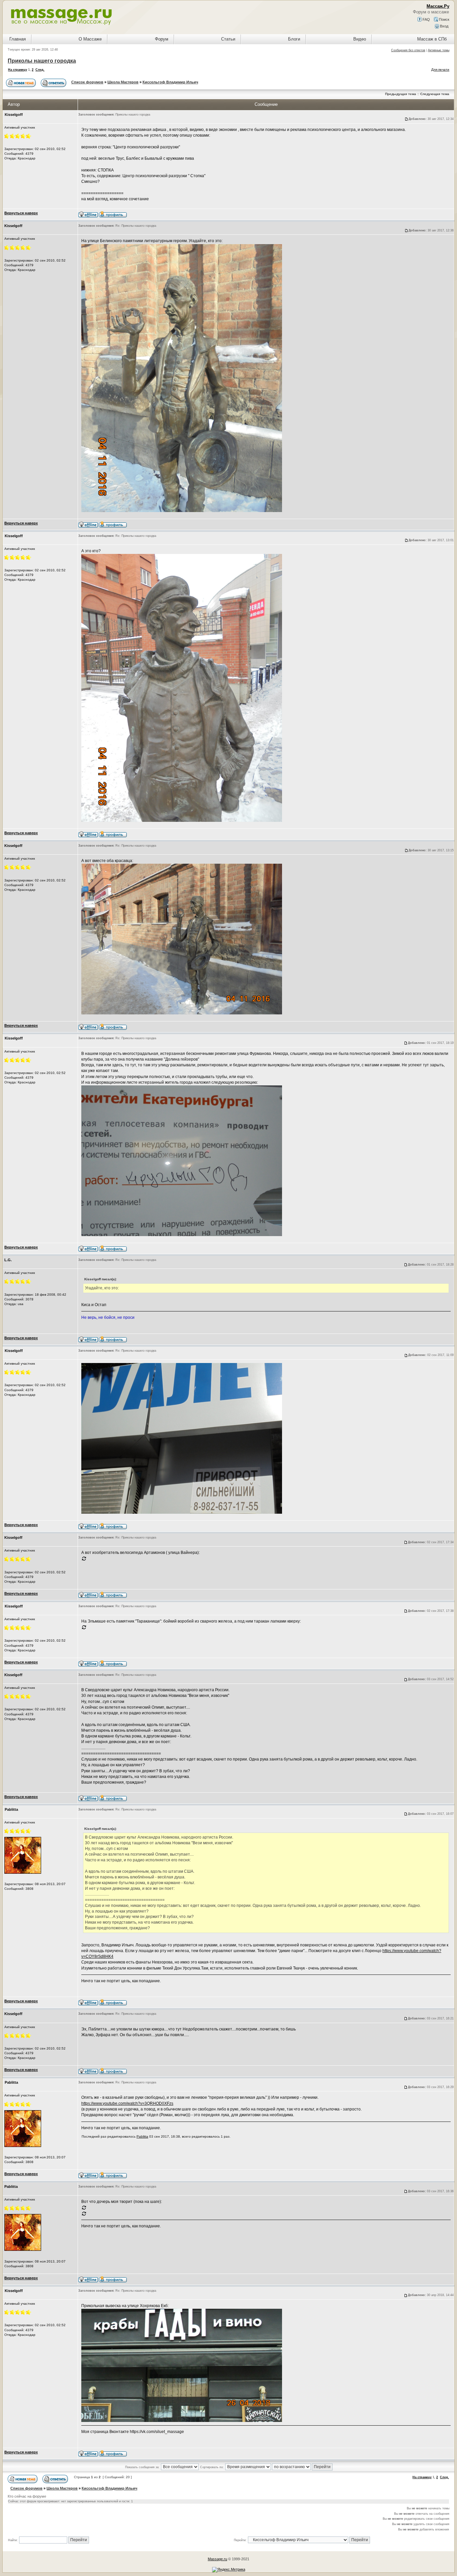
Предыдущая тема (401, 94)
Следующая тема (435, 94)
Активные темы (439, 50)
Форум (162, 39)
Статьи (228, 39)
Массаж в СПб (432, 39)
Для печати (440, 69)
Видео (360, 39)
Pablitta (142, 2136)
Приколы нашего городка (42, 61)
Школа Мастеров (123, 82)
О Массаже (90, 39)
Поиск (444, 19)
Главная (18, 39)
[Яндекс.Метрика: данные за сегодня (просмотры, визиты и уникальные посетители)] (229, 2570)
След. (40, 70)
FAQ (426, 19)
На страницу (18, 70)
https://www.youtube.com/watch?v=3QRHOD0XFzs (127, 2103)
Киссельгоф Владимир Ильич (170, 82)
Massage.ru (217, 2559)
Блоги (294, 39)
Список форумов (87, 82)
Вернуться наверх (21, 213)
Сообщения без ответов (408, 50)
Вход (444, 26)
